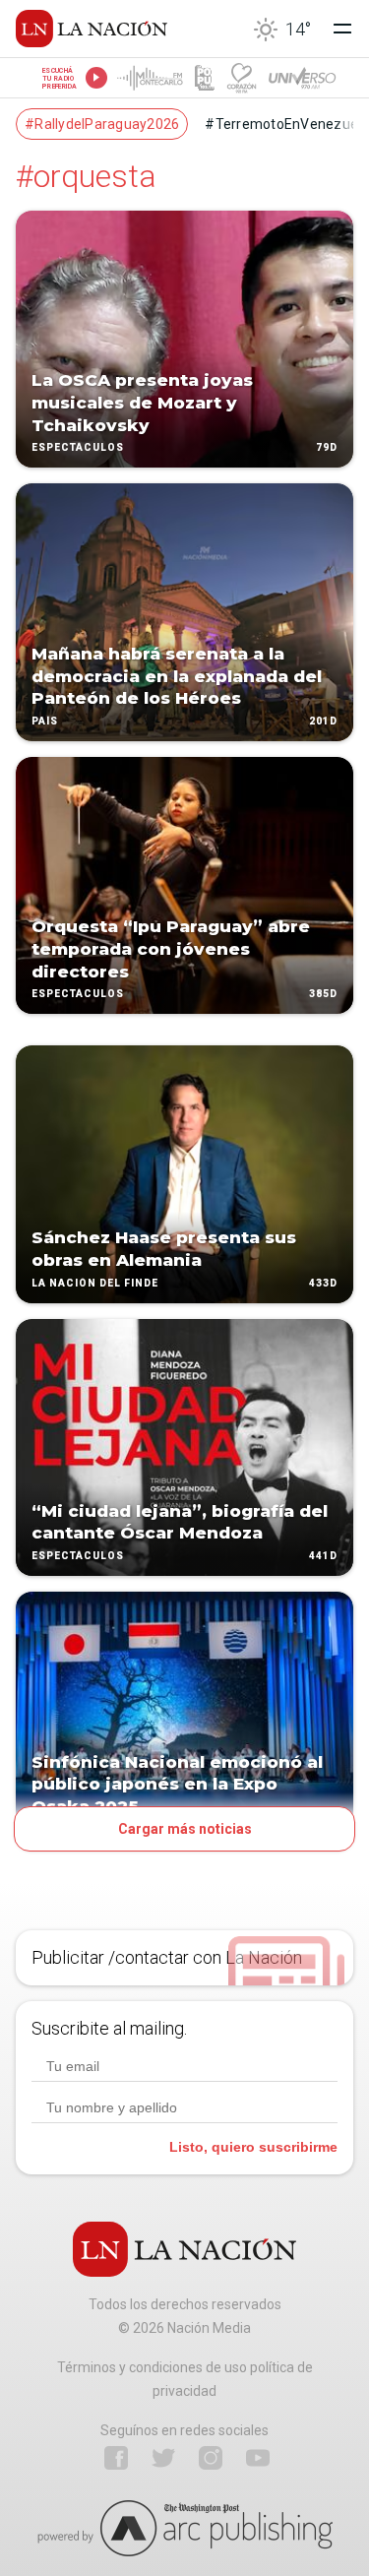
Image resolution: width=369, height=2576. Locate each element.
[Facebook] (116, 2458)
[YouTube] (258, 2458)
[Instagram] (211, 2458)
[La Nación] (92, 29)
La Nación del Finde (95, 1283)
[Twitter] (163, 2458)
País (45, 721)
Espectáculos (78, 448)
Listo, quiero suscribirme (253, 2147)
